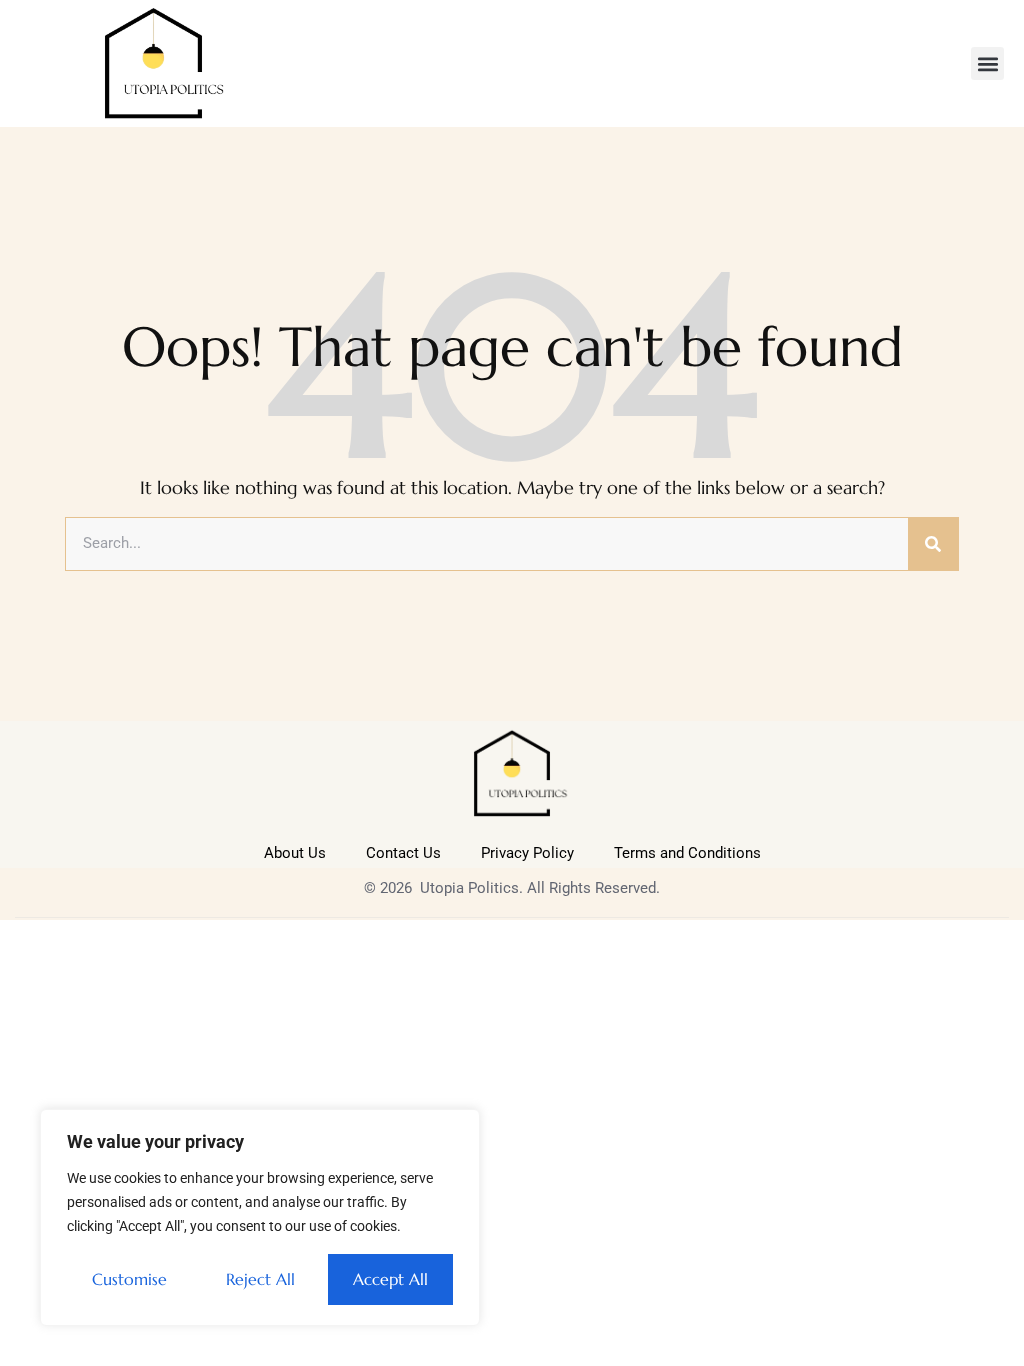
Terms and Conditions (687, 853)
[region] (260, 1217)
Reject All (260, 1279)
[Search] (933, 544)
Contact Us (403, 853)
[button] (987, 63)
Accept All (390, 1279)
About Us (295, 853)
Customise (129, 1279)
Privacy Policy (527, 853)
